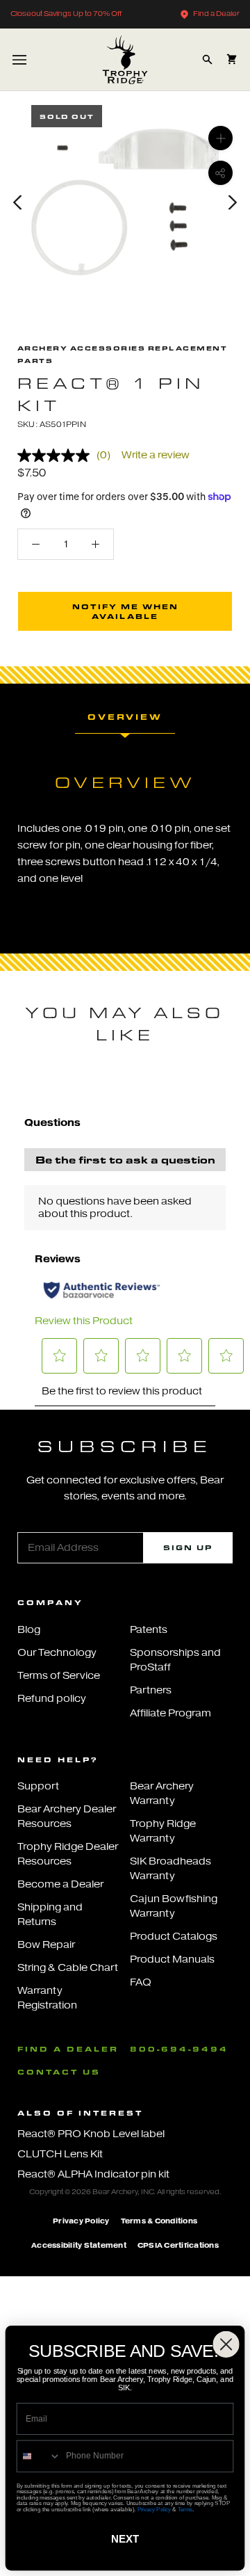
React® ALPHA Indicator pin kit (93, 2174)
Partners (151, 1690)
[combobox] (39, 2456)
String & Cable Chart (68, 1968)
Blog (29, 1630)
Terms (185, 2509)
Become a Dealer (60, 1884)
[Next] (233, 202)
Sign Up (188, 1547)
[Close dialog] (226, 2344)
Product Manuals (172, 1959)
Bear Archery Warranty (162, 1794)
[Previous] (17, 202)
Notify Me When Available (125, 611)
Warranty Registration (47, 1998)
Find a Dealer (216, 14)
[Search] (207, 59)
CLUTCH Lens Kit (60, 2154)
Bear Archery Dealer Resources (67, 1817)
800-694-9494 (179, 2049)
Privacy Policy (81, 2221)
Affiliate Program (170, 1713)
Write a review (156, 455)
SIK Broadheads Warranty (170, 1869)
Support (38, 1786)
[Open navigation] (19, 59)
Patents (149, 1630)
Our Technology (57, 1653)
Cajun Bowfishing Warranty (174, 1906)
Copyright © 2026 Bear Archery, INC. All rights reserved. (125, 2192)
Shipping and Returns (50, 1915)
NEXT (125, 2539)
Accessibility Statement (79, 2245)
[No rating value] (57, 456)
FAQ (141, 1982)
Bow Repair (46, 1945)
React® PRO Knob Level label (91, 2134)
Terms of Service (59, 1676)
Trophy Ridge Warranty (163, 1831)
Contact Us (59, 2072)
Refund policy (52, 1699)
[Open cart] (232, 59)
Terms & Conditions (159, 2221)
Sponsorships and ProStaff (175, 1660)
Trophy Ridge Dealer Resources (68, 1854)
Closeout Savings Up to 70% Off (66, 14)
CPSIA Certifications (178, 2245)
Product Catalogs (174, 1937)
